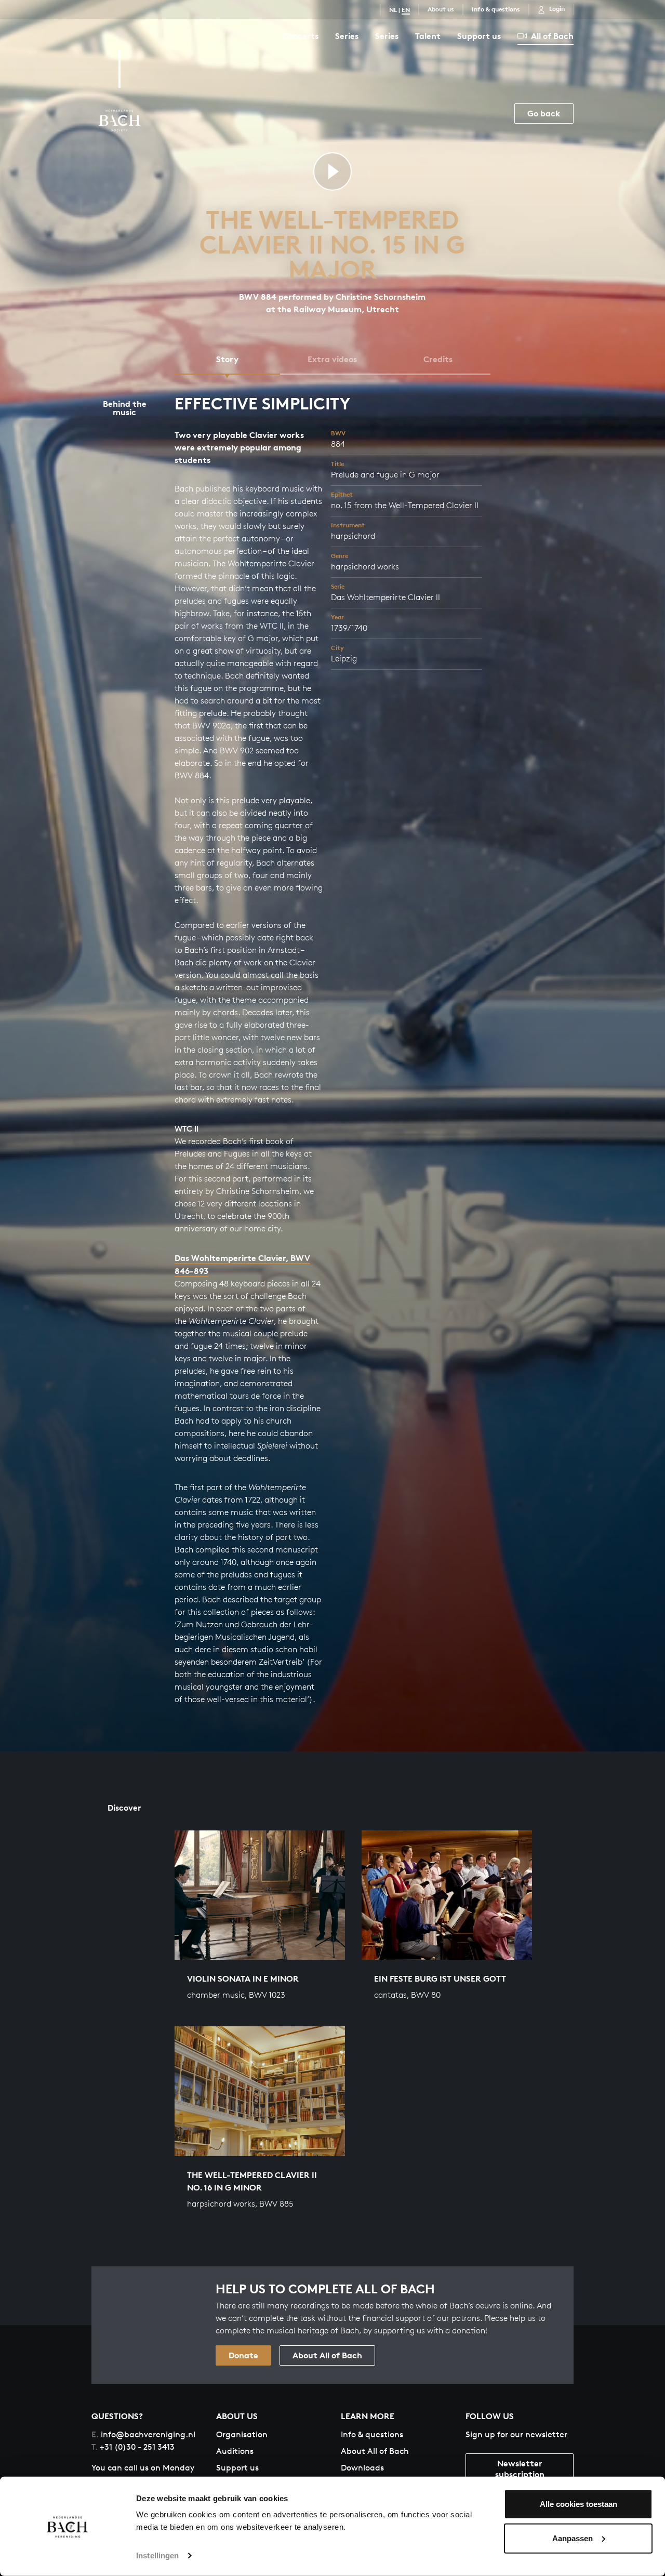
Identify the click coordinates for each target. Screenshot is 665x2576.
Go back (544, 113)
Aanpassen (573, 2538)
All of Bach (552, 36)
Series (347, 36)
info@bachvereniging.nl (143, 2434)
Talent (428, 36)
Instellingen (157, 2555)
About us (441, 9)
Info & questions (496, 9)
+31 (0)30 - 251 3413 (133, 2447)
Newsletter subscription (520, 2469)
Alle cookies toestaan (578, 2504)
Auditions (235, 2451)
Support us (479, 36)
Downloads (362, 2468)
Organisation (242, 2434)
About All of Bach (327, 2355)
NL (393, 10)
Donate (243, 2355)
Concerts (300, 36)
